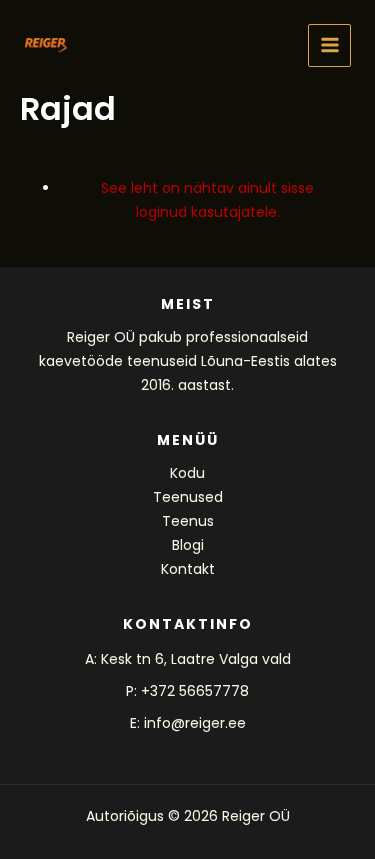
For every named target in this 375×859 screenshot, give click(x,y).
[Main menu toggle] (329, 45)
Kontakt (188, 569)
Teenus (188, 521)
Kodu (187, 473)
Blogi (188, 545)
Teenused (188, 497)
